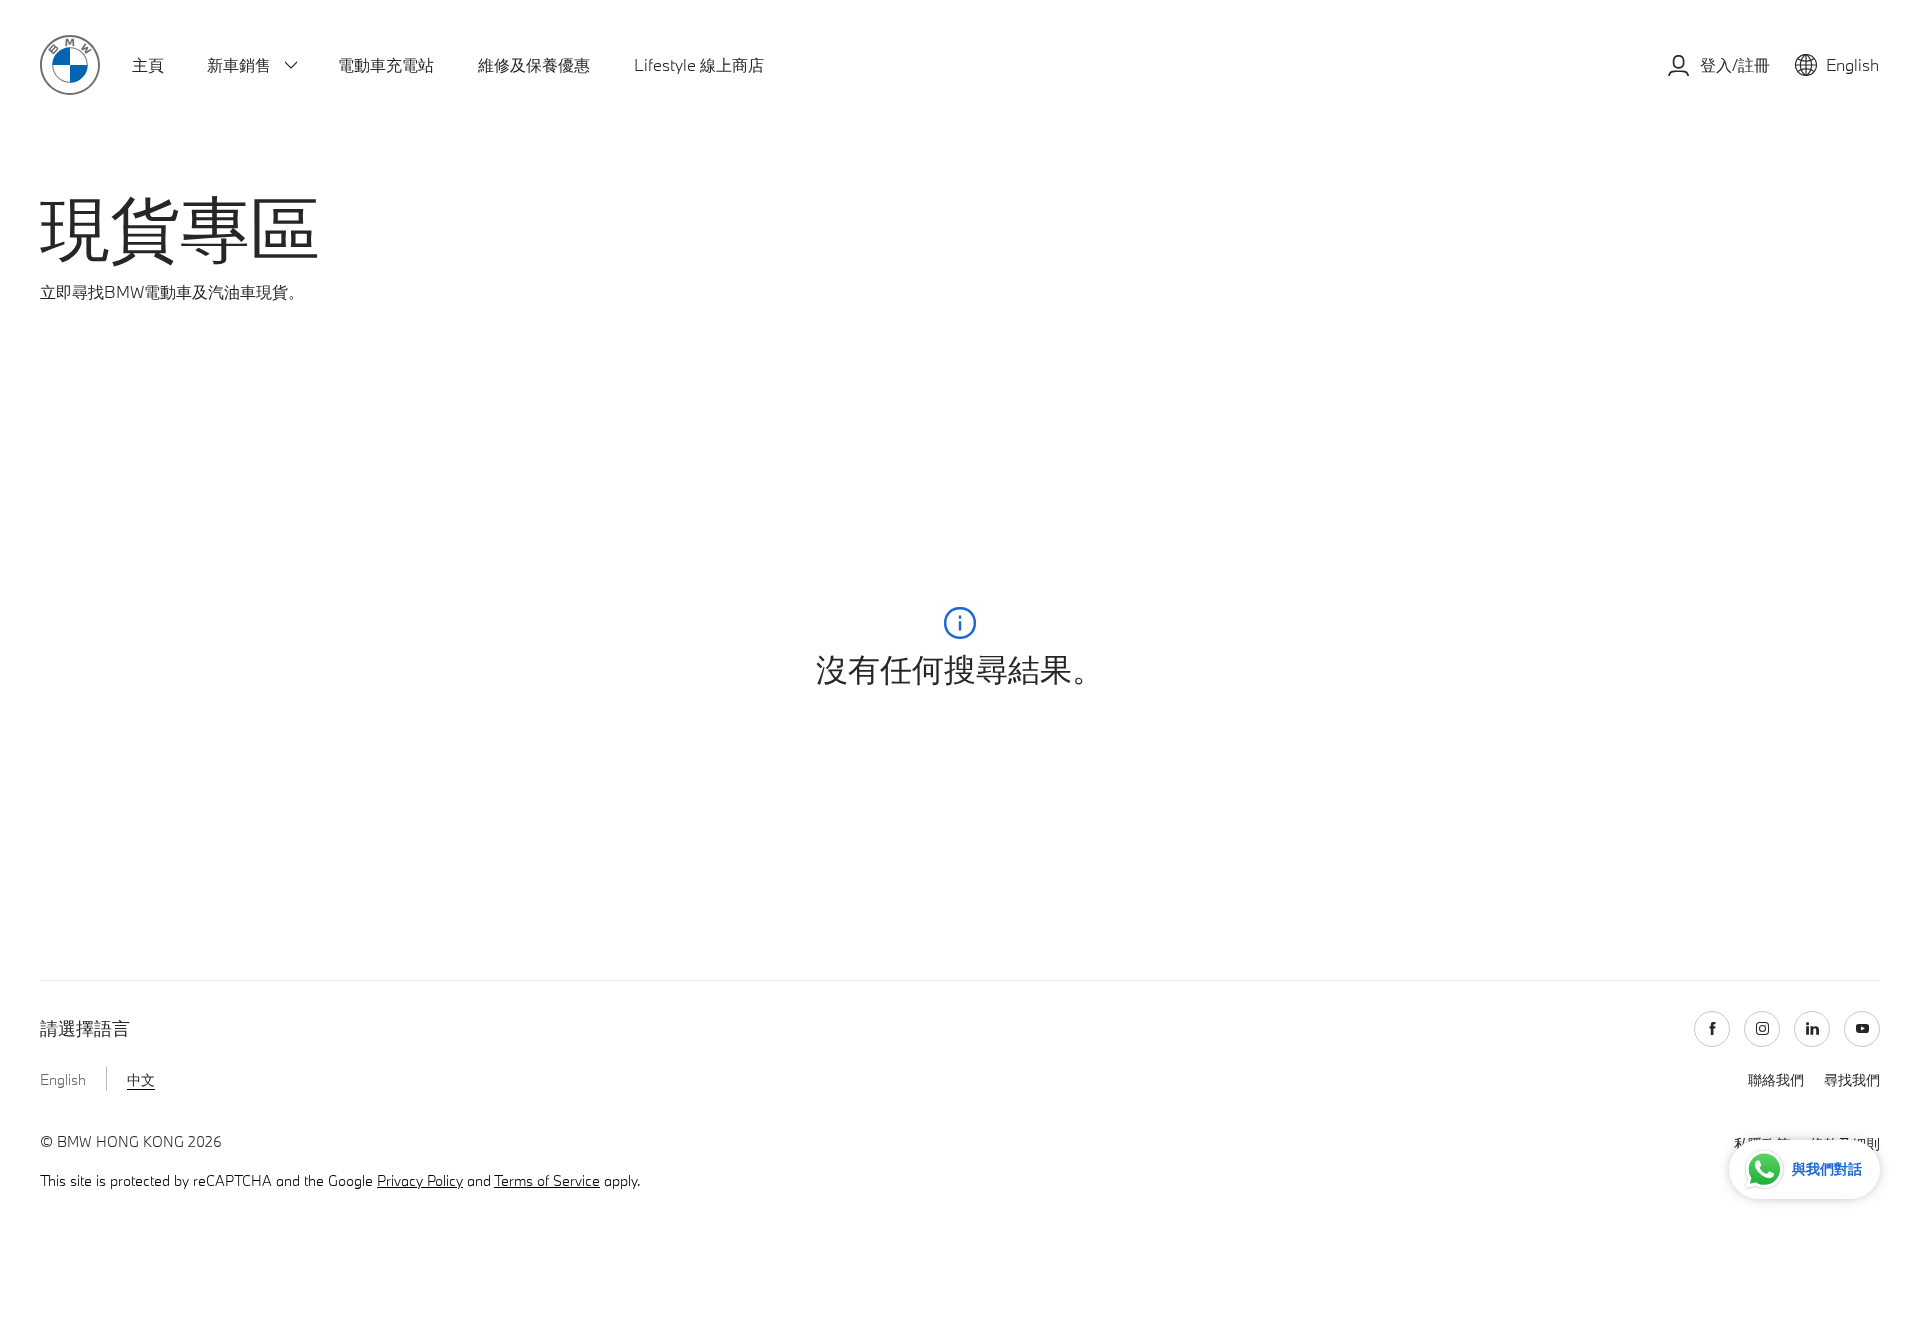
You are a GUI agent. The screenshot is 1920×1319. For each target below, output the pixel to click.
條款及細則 (767, 766)
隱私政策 (1491, 808)
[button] (763, 652)
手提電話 (764, 613)
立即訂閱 (1210, 898)
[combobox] (923, 566)
